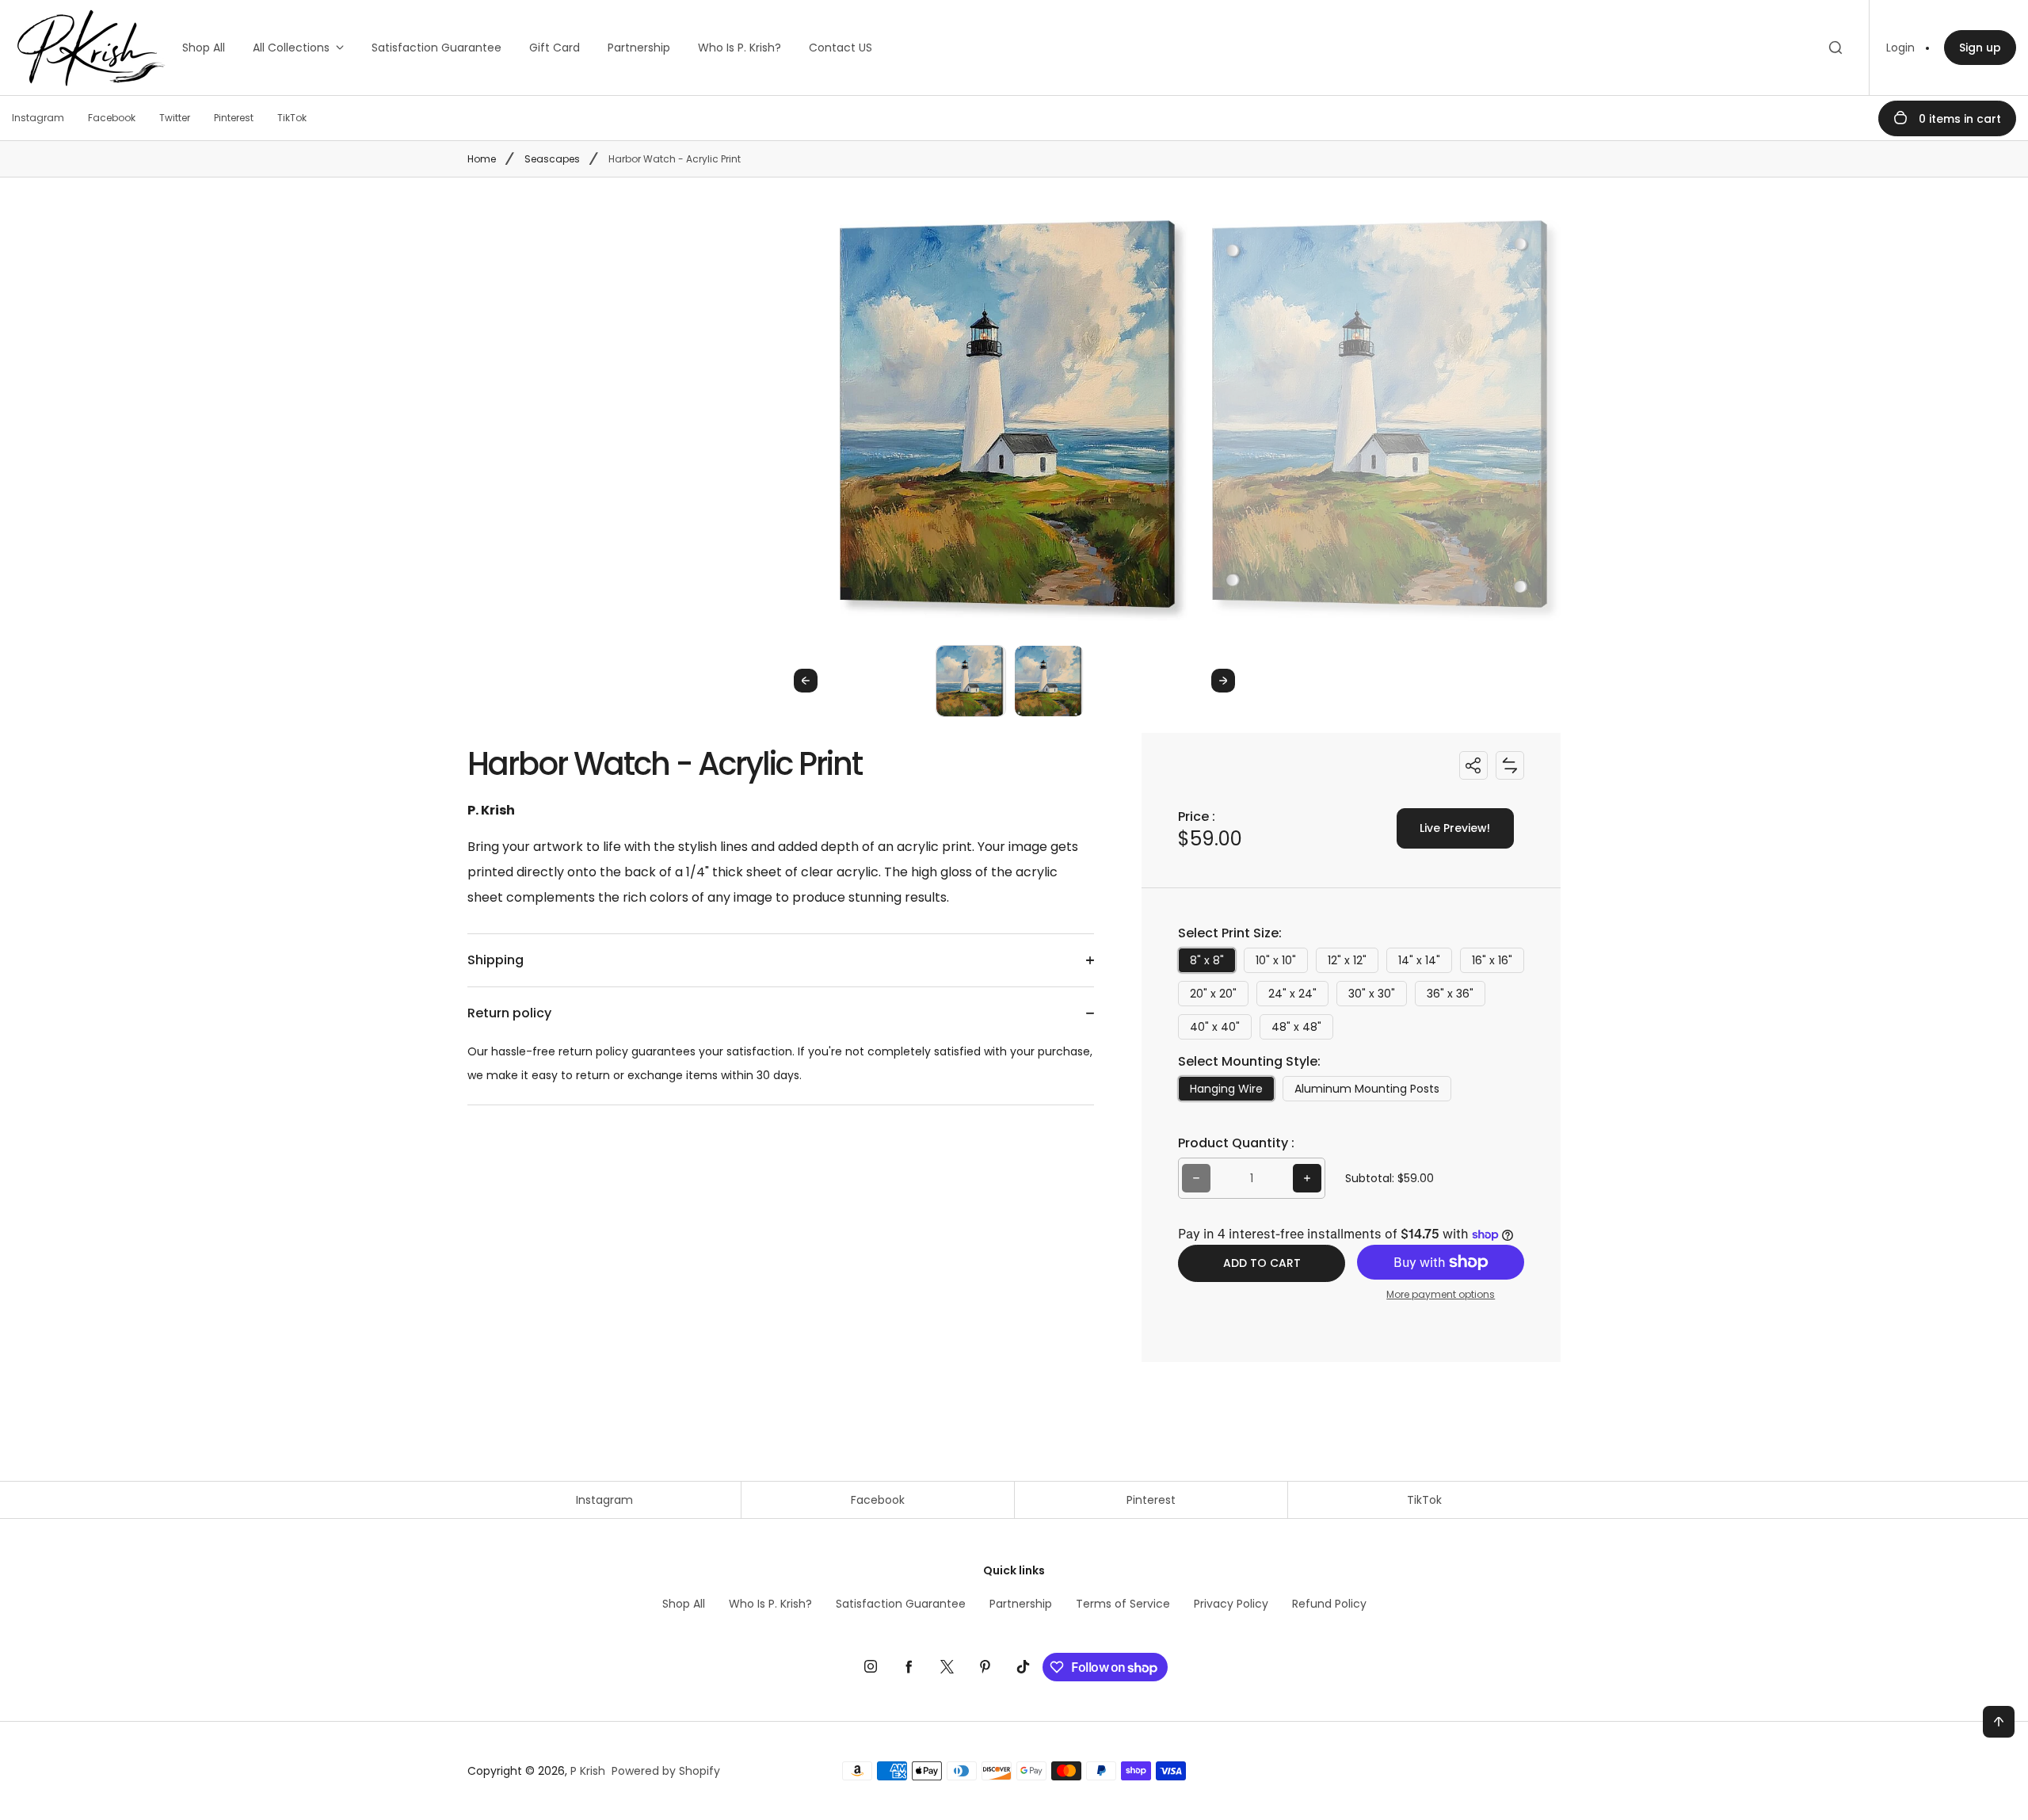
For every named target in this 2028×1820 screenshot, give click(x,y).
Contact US (841, 48)
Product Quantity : (1236, 1143)
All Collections (291, 48)
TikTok (1424, 1500)
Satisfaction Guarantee (436, 48)
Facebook (878, 1500)
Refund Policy (1329, 1604)
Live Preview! (1455, 828)
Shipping (496, 960)
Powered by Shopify (666, 1771)
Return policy (509, 1013)
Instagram (604, 1500)
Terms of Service (1123, 1604)
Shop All (204, 48)
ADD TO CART (1262, 1263)
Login (1900, 48)
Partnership (639, 48)
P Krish (588, 1771)
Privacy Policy (1231, 1604)
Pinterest (1151, 1500)
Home (482, 159)
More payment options (1441, 1294)
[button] (971, 680)
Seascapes (552, 159)
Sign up (1980, 48)
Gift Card (555, 48)
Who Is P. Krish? (740, 48)
